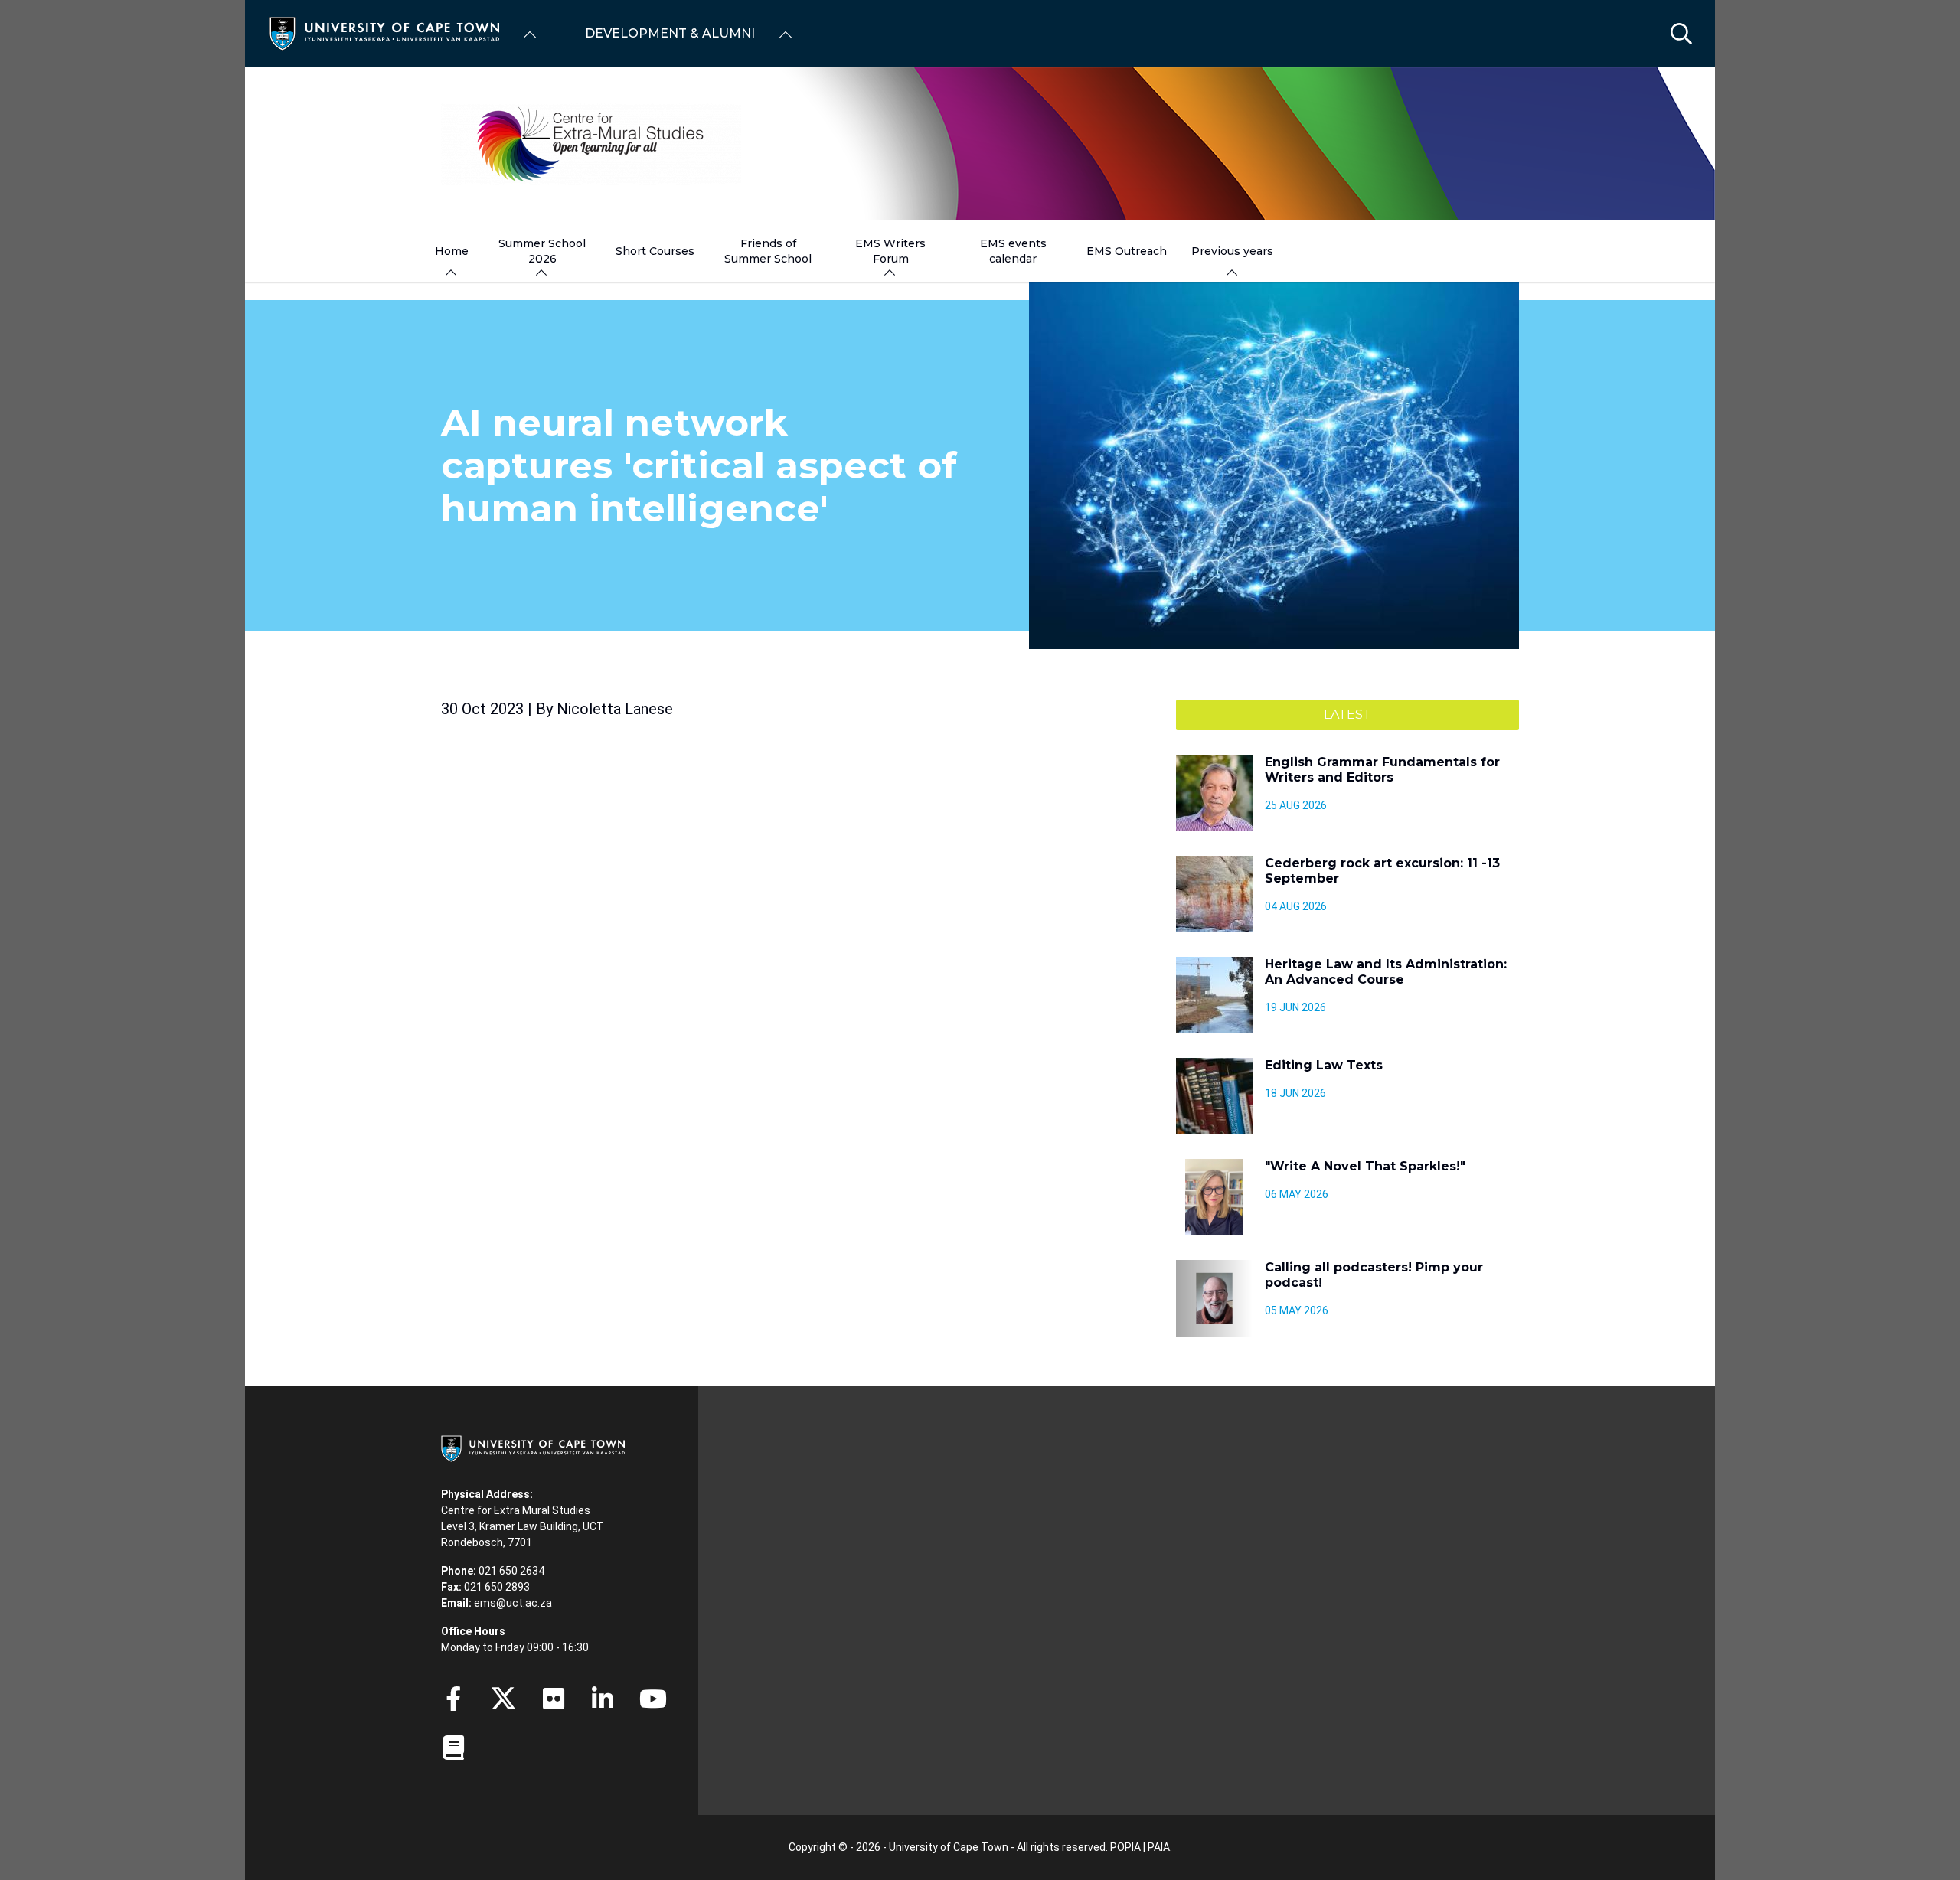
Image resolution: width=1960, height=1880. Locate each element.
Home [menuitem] (452, 251)
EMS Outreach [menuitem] (1127, 251)
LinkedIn (603, 1699)
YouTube (653, 1699)
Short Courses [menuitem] (655, 251)
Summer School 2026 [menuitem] (542, 251)
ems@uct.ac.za (513, 1603)
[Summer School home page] (980, 144)
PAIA (1159, 1847)
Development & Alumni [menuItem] (670, 33)
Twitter (503, 1699)
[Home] (384, 33)
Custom (554, 1699)
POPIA (1125, 1847)
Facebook (453, 1699)
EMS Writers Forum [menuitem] (890, 251)
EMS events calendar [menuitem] (1013, 251)
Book (453, 1748)
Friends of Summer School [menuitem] (768, 251)
